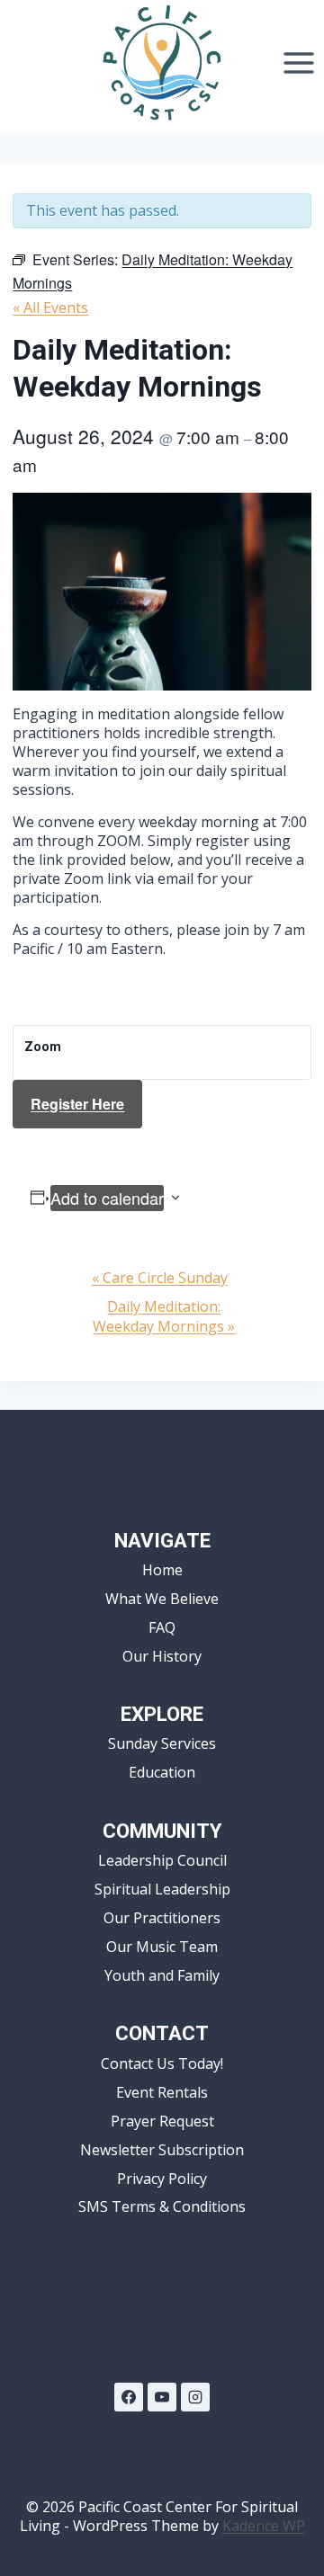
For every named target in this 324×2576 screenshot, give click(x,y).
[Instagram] (195, 2397)
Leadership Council (162, 1860)
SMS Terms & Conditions (162, 2206)
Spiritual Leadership (162, 1889)
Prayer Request (162, 2121)
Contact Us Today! (162, 2063)
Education (162, 1772)
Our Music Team (162, 1947)
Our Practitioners (162, 1918)
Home (162, 1570)
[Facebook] (129, 2397)
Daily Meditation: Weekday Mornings (164, 1316)
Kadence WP (264, 2526)
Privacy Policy (162, 2179)
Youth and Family (162, 1975)
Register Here (77, 1104)
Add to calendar (107, 1198)
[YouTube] (162, 2397)
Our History (162, 1656)
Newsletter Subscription (162, 2150)
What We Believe (162, 1599)
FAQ (162, 1627)
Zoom (43, 1047)
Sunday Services (162, 1743)
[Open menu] (298, 62)
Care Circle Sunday (160, 1278)
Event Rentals (162, 2092)
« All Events (50, 308)
